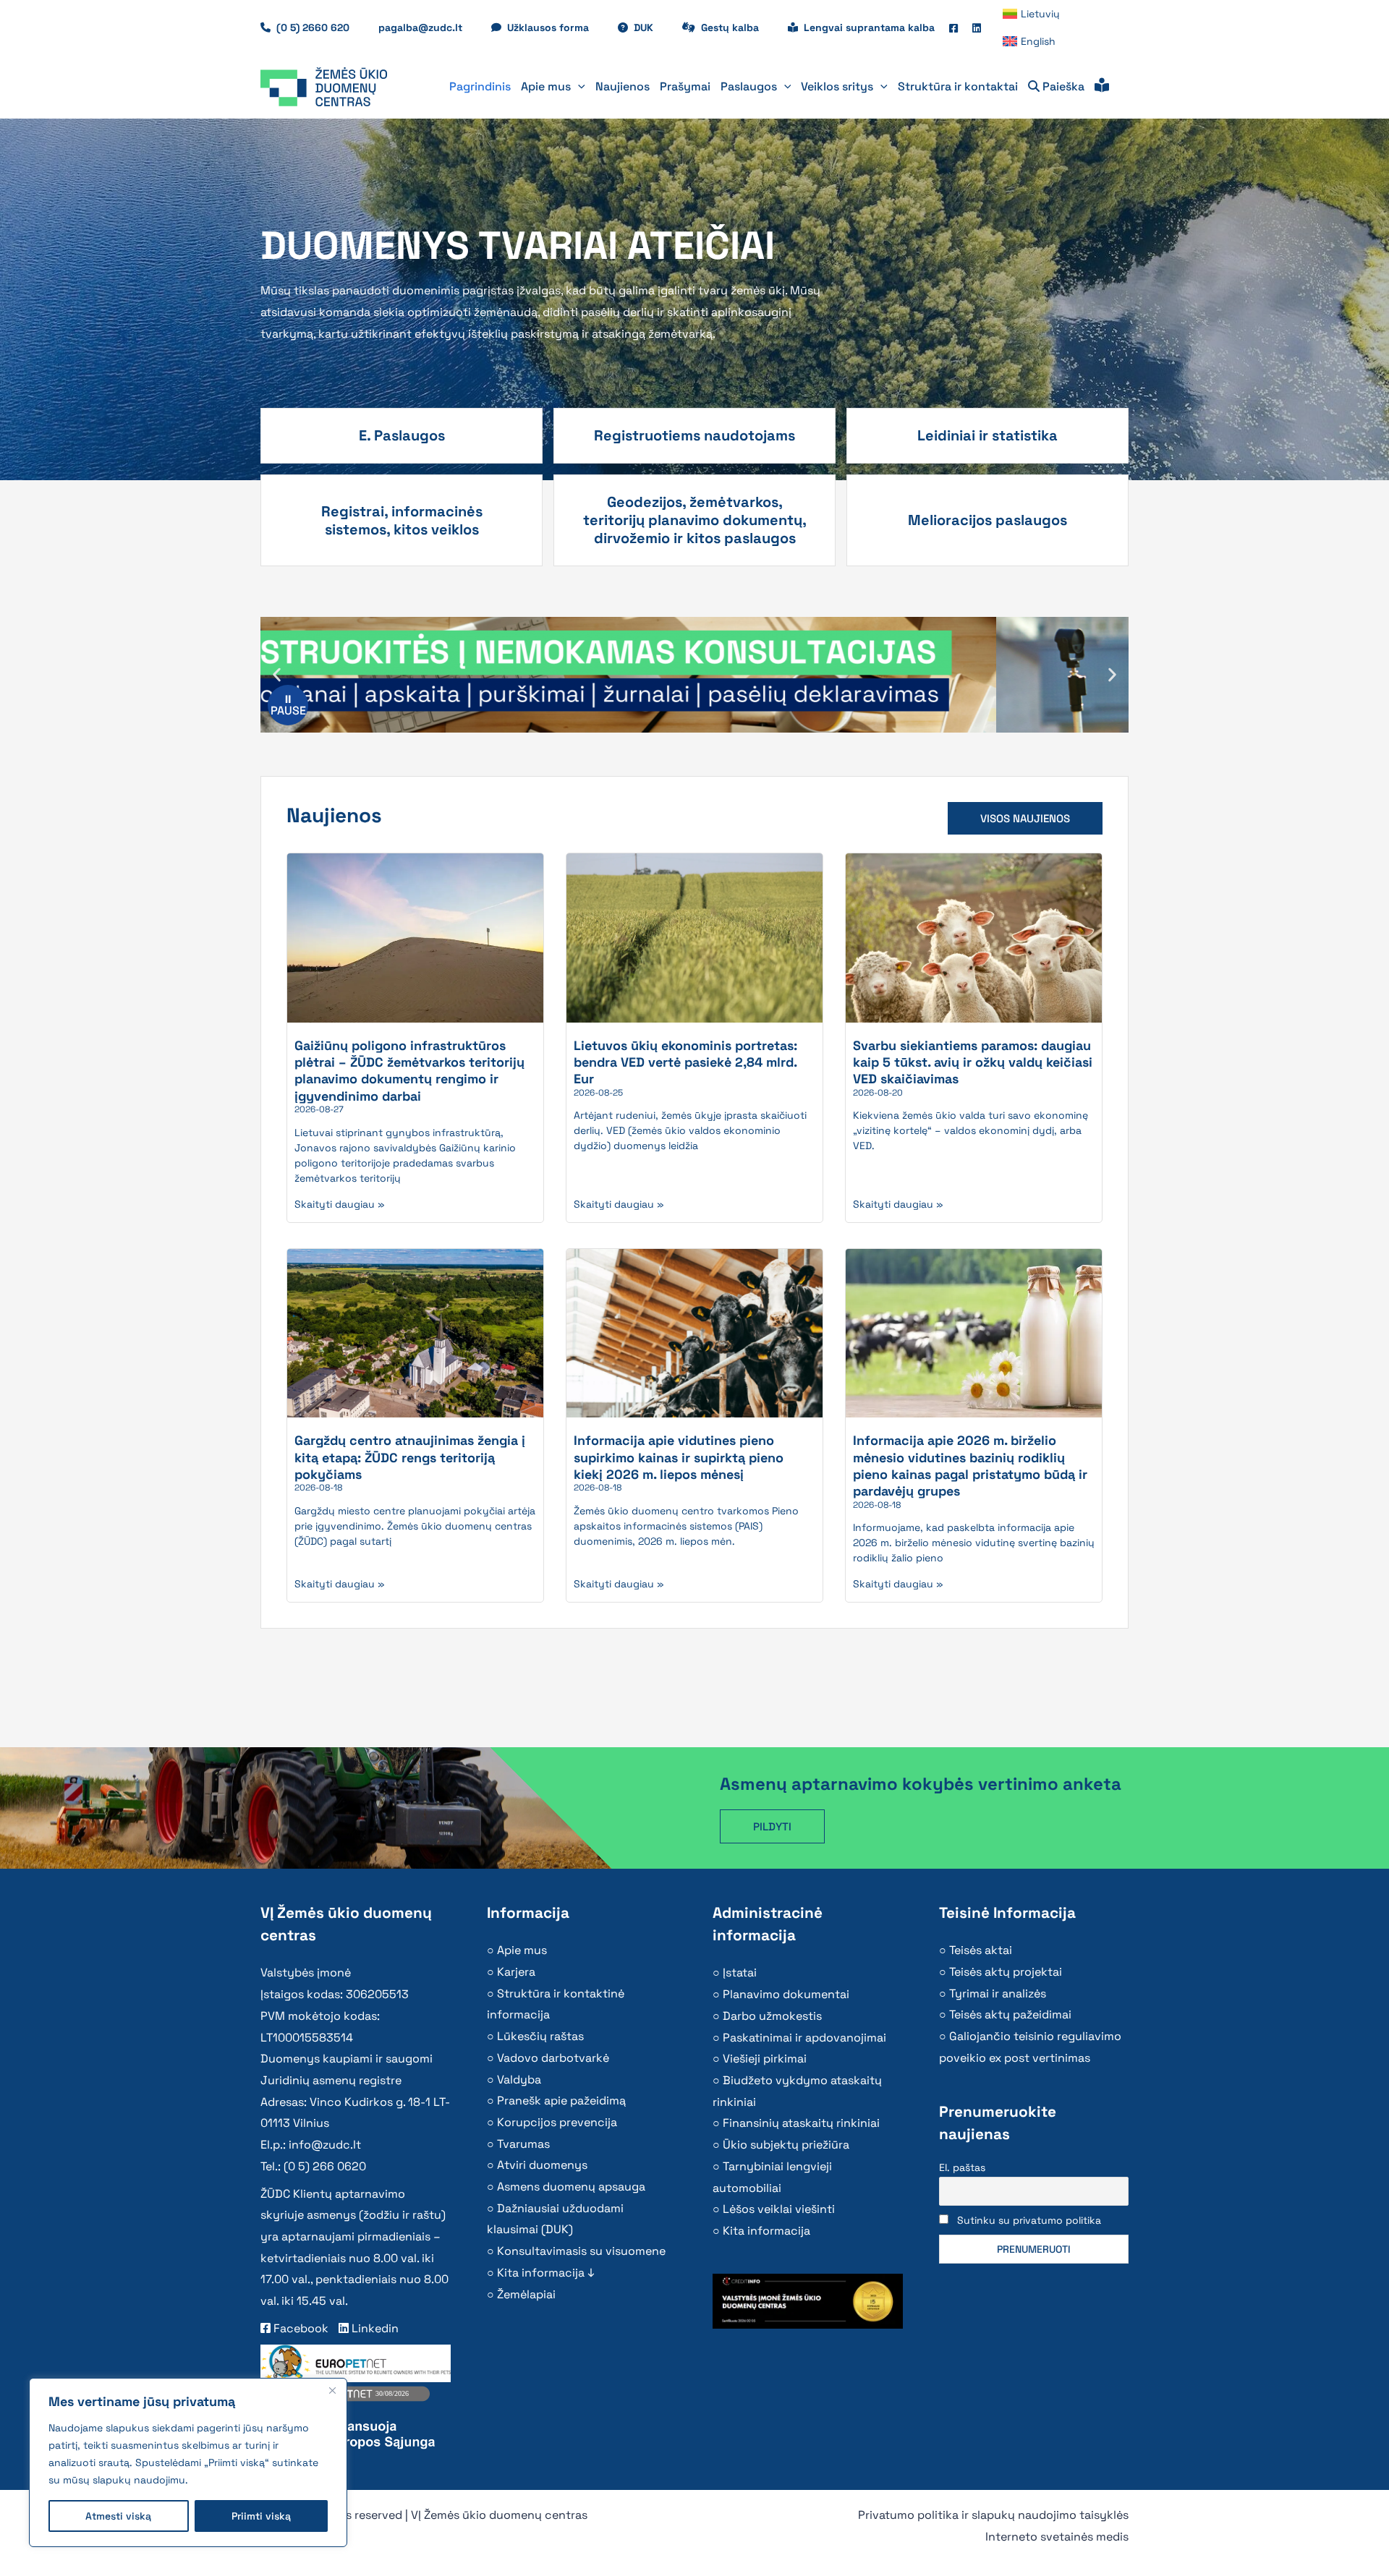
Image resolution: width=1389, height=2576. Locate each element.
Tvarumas (523, 2144)
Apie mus (522, 1950)
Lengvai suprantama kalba (869, 27)
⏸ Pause (288, 705)
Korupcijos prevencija (557, 2122)
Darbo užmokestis (772, 2016)
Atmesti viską (118, 2516)
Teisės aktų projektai (1006, 1972)
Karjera (516, 1972)
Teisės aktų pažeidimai (1010, 2014)
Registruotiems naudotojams (694, 435)
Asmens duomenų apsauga (571, 2187)
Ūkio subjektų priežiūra (786, 2145)
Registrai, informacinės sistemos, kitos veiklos (402, 520)
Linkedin (374, 2328)
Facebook (300, 2328)
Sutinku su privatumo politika (1029, 2220)
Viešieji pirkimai (765, 2059)
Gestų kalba (737, 27)
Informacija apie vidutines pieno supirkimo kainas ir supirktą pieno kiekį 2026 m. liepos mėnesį (679, 1457)
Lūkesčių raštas (540, 2036)
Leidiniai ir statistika (987, 435)
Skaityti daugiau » (340, 1204)
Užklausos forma (555, 27)
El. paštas (962, 2167)
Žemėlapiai (526, 2294)
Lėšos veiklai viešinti (779, 2209)
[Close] (332, 2390)
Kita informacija (766, 2231)
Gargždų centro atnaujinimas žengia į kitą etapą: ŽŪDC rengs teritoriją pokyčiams (410, 1457)
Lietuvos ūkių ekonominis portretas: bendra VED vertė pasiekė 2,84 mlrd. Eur (685, 1062)
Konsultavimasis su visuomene (581, 2251)
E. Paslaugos (402, 435)
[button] (578, 87)
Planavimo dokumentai (786, 1994)
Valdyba (519, 2080)
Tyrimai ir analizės (998, 1993)
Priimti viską (261, 2516)
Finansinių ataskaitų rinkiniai (801, 2123)
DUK (651, 27)
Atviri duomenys (542, 2165)
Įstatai (740, 1972)
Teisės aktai (981, 1950)
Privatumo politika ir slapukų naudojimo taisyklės (993, 2515)
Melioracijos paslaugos (987, 520)
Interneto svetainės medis (1057, 2537)
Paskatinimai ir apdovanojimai (804, 2038)
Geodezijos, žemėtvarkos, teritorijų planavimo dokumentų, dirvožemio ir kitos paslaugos (695, 520)
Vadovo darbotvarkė (553, 2058)
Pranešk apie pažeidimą (561, 2101)
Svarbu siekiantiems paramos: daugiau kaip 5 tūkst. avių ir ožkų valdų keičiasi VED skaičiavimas (973, 1062)
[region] (188, 2462)
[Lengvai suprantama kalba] (1102, 87)
